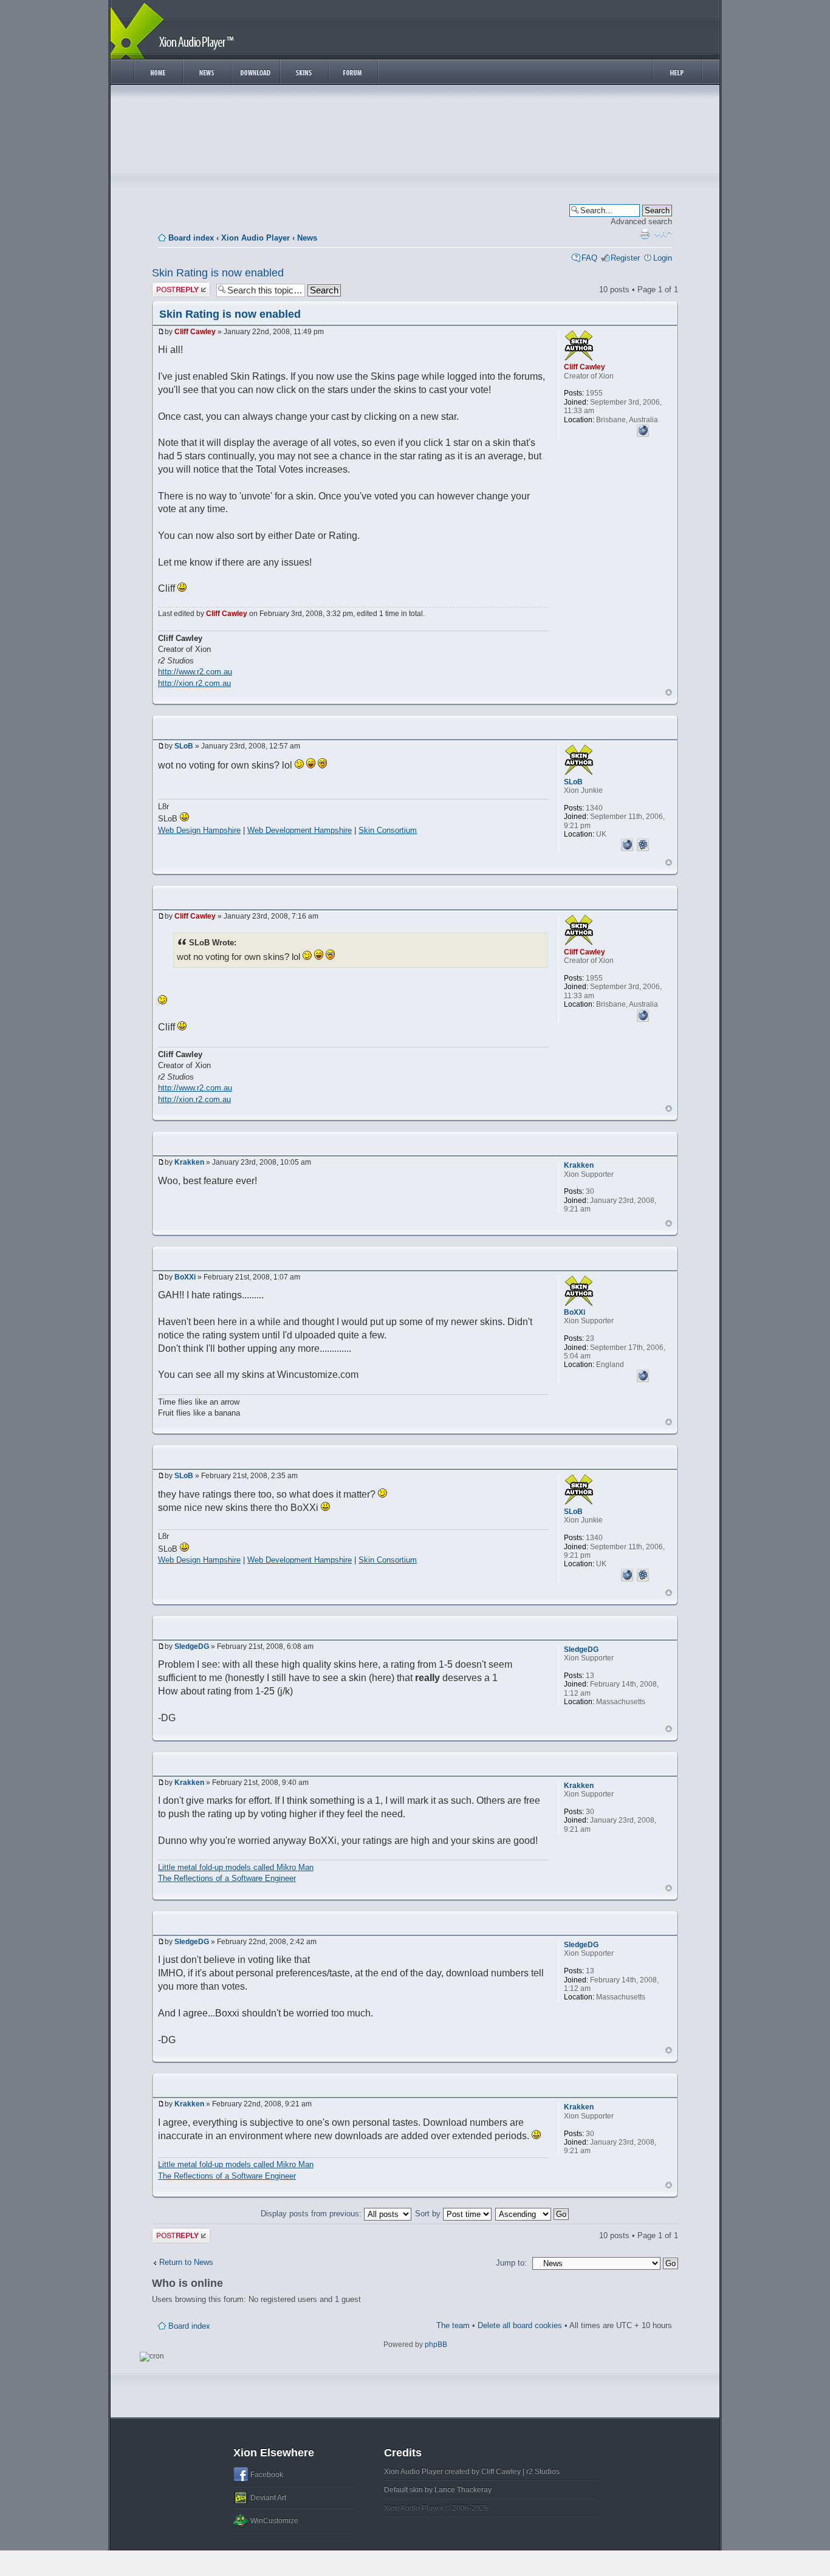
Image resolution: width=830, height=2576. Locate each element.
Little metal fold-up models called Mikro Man (236, 1867)
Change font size (663, 234)
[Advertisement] (415, 132)
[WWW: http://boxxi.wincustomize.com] (643, 1374)
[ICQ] (643, 843)
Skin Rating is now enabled (218, 273)
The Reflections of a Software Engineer (227, 1878)
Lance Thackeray (463, 2490)
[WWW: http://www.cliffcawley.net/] (643, 429)
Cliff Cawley (195, 332)
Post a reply (173, 286)
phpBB (436, 2345)
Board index (191, 238)
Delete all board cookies (520, 2325)
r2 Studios (543, 2472)
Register (625, 258)
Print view (645, 234)
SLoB (184, 746)
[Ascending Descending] (533, 2214)
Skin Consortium (388, 830)
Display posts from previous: (312, 2214)
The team (453, 2325)
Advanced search (641, 221)
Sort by (429, 2214)
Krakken (189, 1162)
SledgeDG (192, 1646)
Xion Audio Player (256, 238)
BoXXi (185, 1277)
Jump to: (511, 2263)
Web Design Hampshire (199, 830)
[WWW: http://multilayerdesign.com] (627, 843)
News (307, 238)
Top (669, 692)
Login (663, 258)
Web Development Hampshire (300, 830)
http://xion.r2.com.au (194, 683)
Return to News (186, 2262)
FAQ (589, 258)
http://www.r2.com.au (195, 672)
